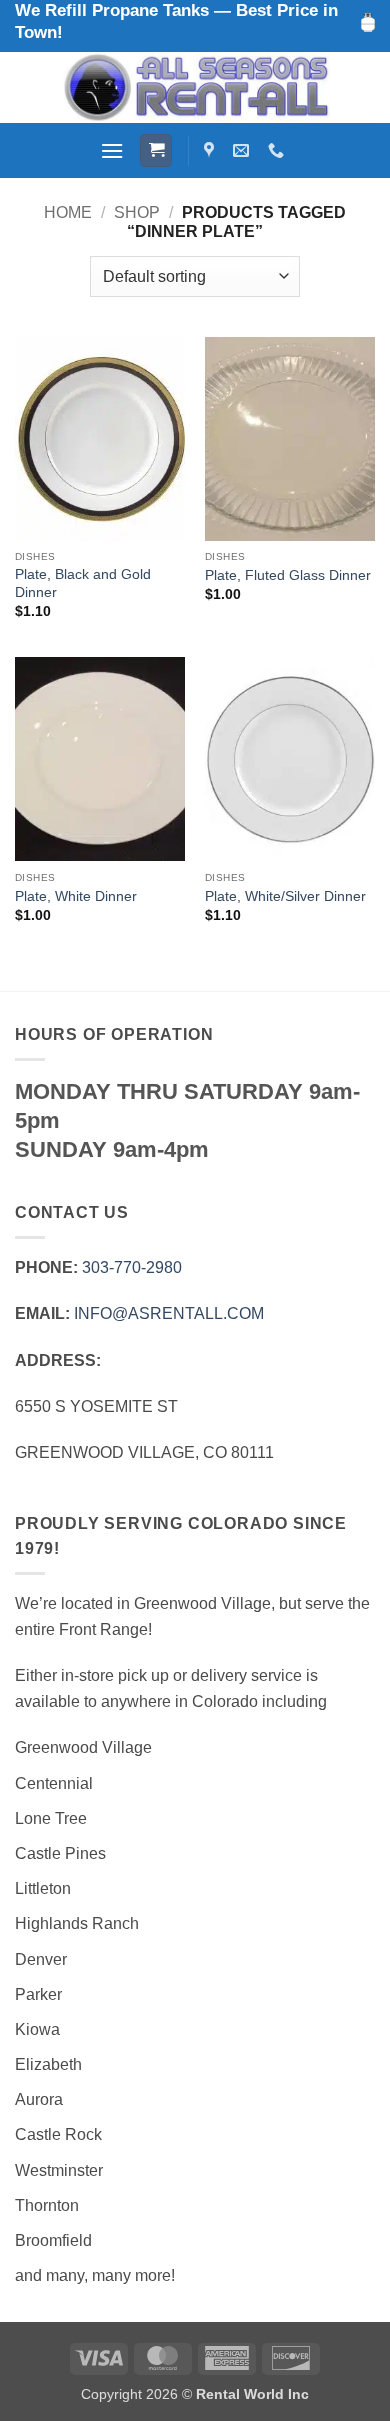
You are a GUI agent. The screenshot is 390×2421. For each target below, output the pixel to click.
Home (68, 212)
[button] (112, 150)
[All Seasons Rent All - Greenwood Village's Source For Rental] (195, 87)
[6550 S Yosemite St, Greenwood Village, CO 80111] (211, 150)
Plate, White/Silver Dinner (285, 896)
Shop (137, 212)
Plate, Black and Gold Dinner (83, 583)
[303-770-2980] (278, 150)
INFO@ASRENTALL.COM (169, 1313)
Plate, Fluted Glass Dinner (288, 575)
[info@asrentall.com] (243, 150)
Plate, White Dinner (76, 896)
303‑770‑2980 (132, 1267)
